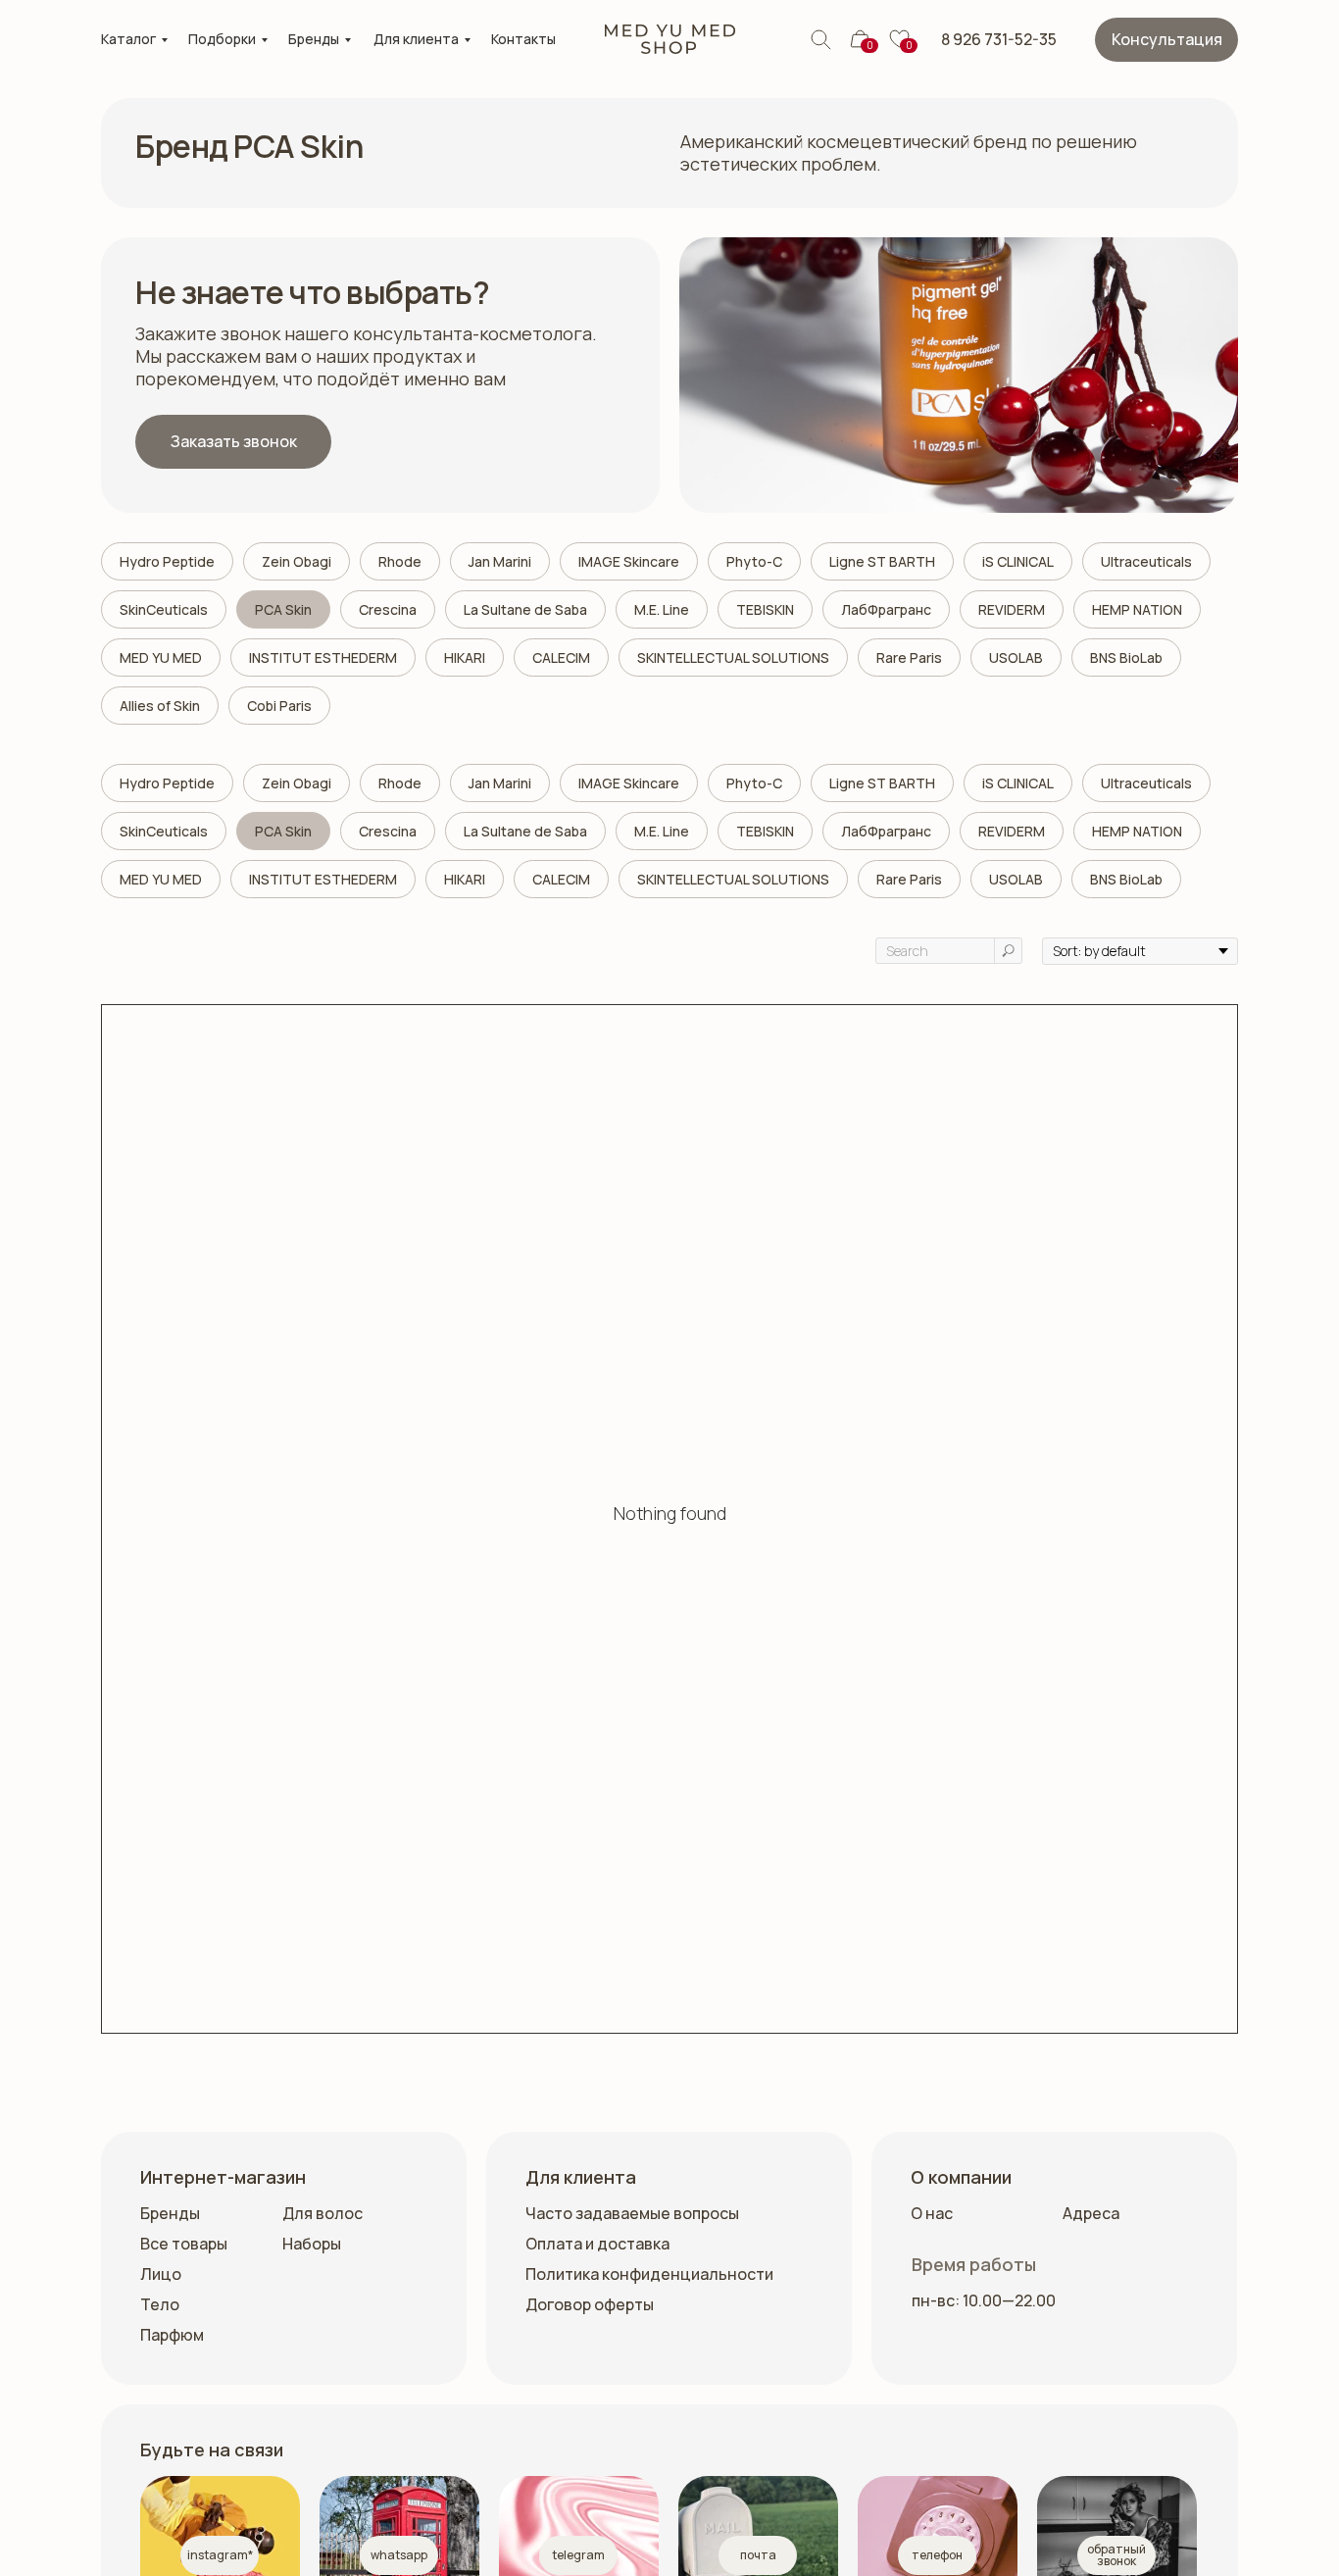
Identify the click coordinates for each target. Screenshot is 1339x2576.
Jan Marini (500, 561)
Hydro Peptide (167, 561)
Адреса (1091, 2213)
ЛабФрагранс (886, 609)
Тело (160, 2304)
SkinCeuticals (164, 609)
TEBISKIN (765, 609)
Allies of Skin (160, 706)
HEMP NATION (1137, 609)
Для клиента (416, 39)
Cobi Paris (279, 706)
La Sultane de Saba (525, 609)
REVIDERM (1012, 609)
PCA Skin (283, 609)
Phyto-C (754, 561)
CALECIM (561, 657)
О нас (932, 2213)
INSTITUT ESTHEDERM (323, 657)
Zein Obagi (297, 561)
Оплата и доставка (597, 2244)
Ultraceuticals (1146, 561)
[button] (1166, 40)
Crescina (388, 609)
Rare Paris (909, 657)
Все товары (184, 2244)
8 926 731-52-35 (999, 39)
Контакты (523, 39)
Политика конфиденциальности (649, 2274)
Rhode (400, 561)
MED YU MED (161, 657)
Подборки (222, 39)
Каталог (128, 39)
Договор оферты (590, 2304)
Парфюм (172, 2335)
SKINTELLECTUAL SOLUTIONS (733, 657)
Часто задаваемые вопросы (632, 2213)
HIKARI (465, 657)
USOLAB (1016, 657)
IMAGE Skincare (629, 561)
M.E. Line (662, 609)
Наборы (312, 2244)
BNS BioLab (1126, 657)
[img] (670, 39)
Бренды (314, 39)
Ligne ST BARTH (882, 561)
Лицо (161, 2274)
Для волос (322, 2213)
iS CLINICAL (1018, 561)
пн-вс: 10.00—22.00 (984, 2300)
